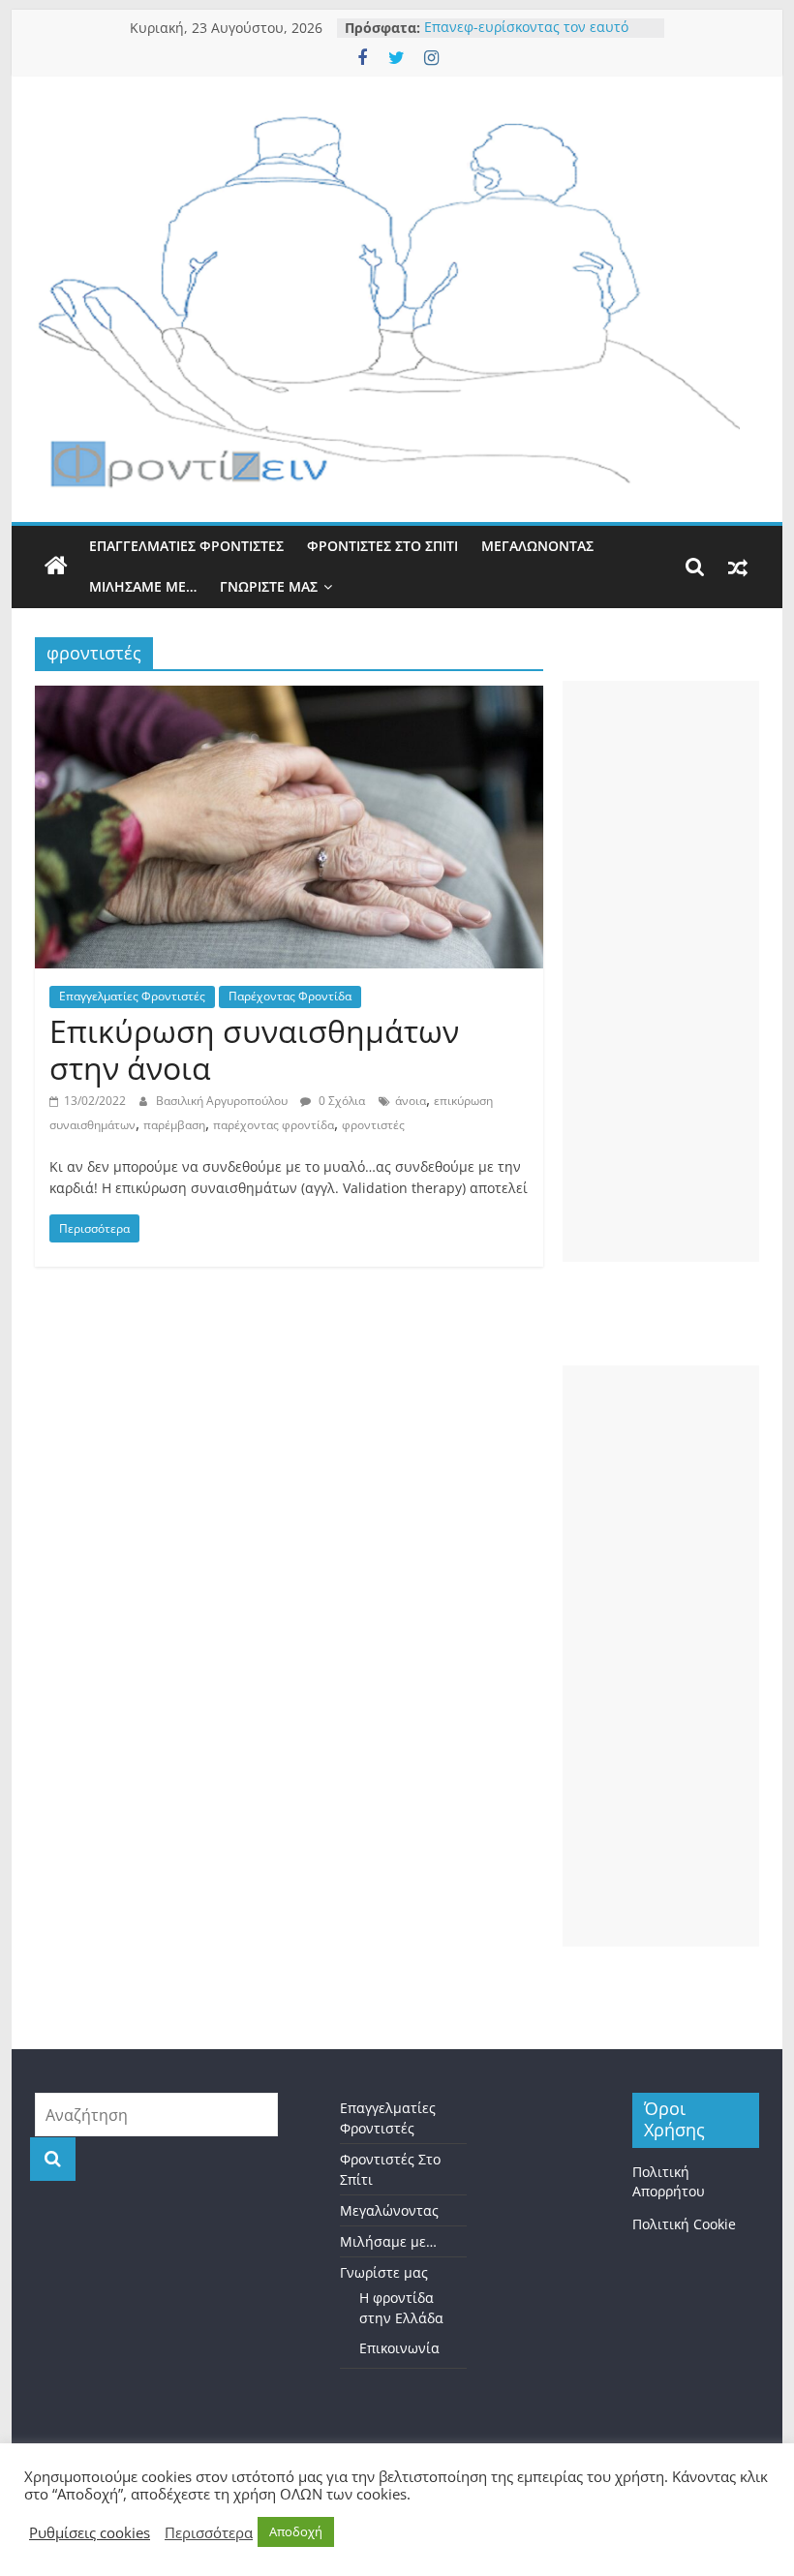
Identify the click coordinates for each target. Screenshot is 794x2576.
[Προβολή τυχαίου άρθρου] (738, 567)
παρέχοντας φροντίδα (274, 1125)
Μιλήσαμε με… (143, 586)
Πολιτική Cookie (684, 2224)
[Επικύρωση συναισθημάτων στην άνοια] (289, 697)
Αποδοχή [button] (296, 2531)
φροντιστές (373, 1125)
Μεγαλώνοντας (537, 546)
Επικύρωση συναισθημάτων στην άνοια (254, 1049)
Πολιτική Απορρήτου (669, 2181)
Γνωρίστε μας (269, 586)
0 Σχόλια (340, 1101)
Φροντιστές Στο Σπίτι (382, 546)
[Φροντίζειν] (56, 567)
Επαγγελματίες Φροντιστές (186, 546)
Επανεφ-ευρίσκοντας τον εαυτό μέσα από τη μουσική (526, 37)
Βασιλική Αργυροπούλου (223, 1101)
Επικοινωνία (399, 2348)
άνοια (411, 1101)
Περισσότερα (209, 2532)
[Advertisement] (661, 971)
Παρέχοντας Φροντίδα (290, 996)
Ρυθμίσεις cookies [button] (90, 2532)
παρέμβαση (174, 1125)
